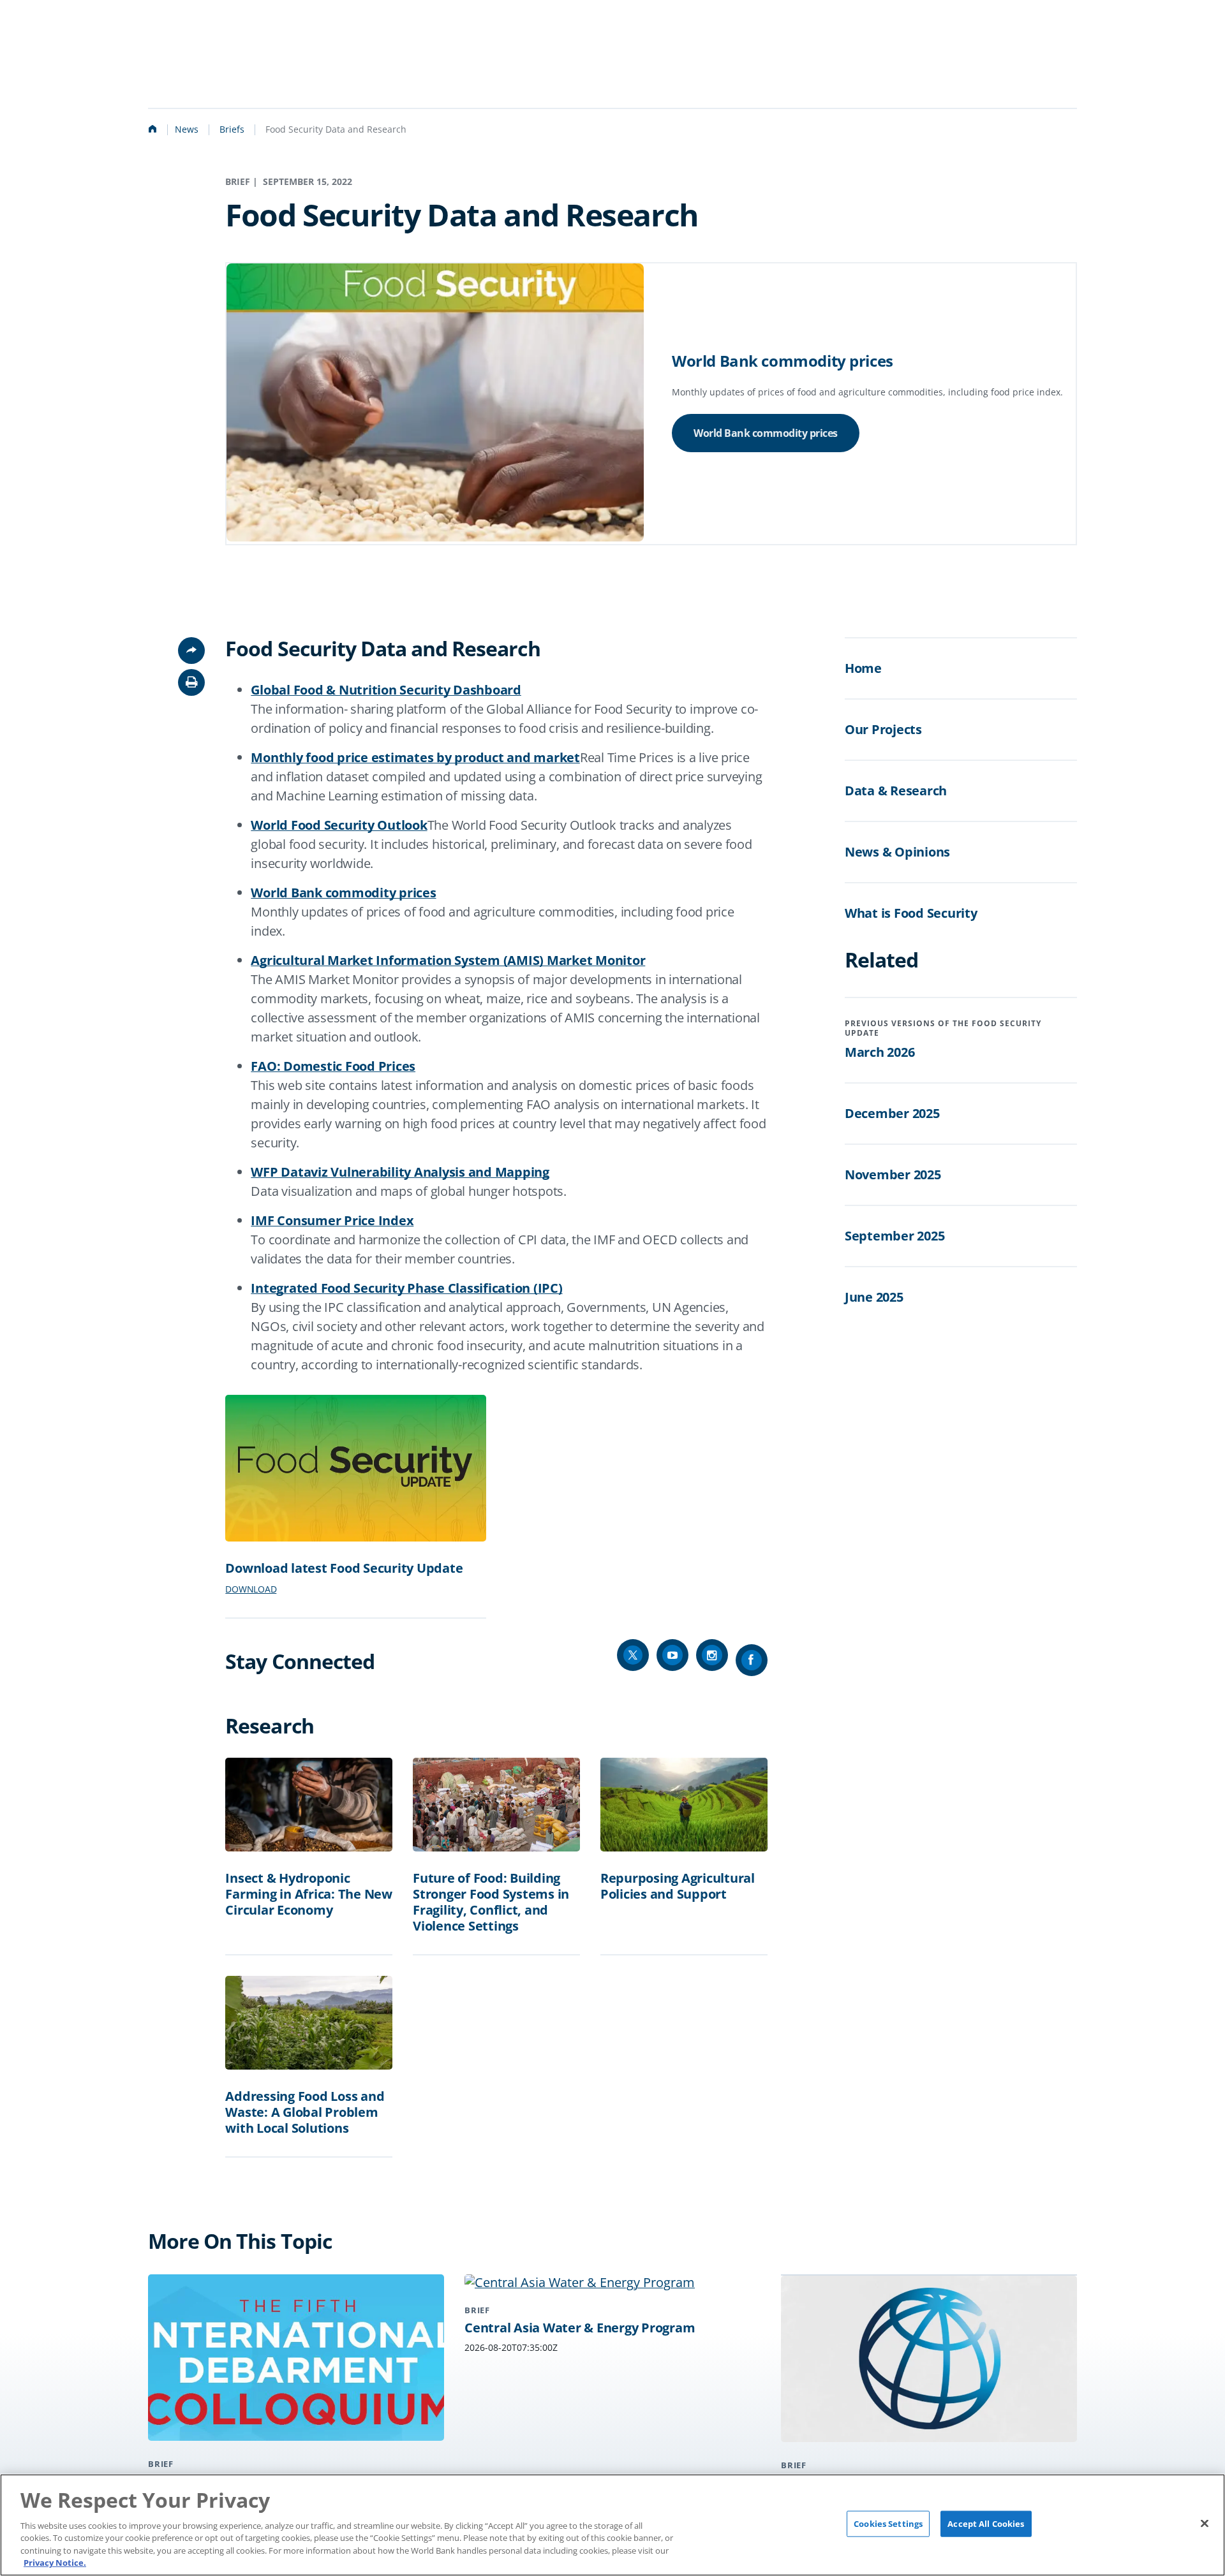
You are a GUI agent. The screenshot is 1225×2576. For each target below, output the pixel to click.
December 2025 (892, 1113)
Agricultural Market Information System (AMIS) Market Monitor (448, 960)
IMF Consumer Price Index (332, 1220)
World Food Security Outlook (339, 825)
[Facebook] (752, 1660)
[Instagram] (712, 1655)
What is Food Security (911, 913)
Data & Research (896, 791)
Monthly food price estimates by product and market (415, 757)
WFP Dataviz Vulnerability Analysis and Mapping (400, 1172)
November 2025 (893, 1174)
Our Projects (883, 729)
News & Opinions (897, 852)
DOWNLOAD (251, 1589)
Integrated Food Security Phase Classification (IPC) (406, 1288)
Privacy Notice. (55, 2563)
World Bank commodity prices (766, 433)
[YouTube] (672, 1655)
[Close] (1205, 2524)
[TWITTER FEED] (633, 1655)
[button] (191, 682)
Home (863, 668)
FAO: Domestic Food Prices (333, 1066)
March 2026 (880, 1052)
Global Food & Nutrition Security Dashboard (386, 690)
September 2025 (895, 1236)
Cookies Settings (888, 2524)
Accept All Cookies (986, 2524)
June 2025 (874, 1297)
